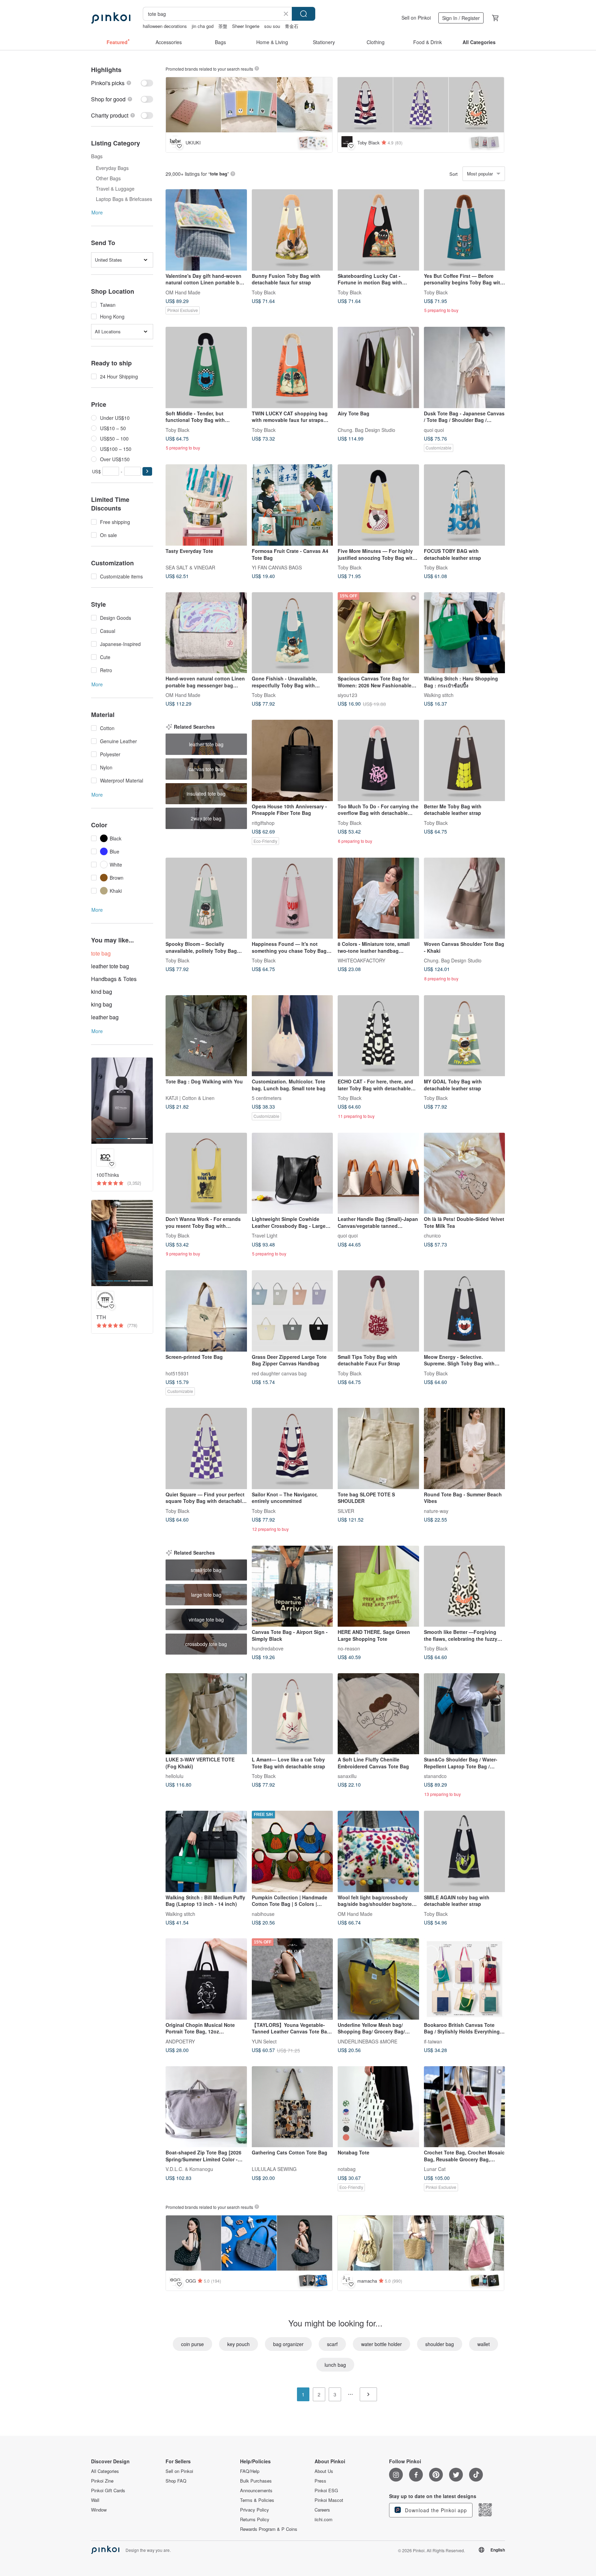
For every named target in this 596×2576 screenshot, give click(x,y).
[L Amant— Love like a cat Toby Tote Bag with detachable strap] (292, 1714)
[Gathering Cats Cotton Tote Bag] (292, 2107)
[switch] (122, 83)
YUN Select (264, 2041)
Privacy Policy (255, 2510)
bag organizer (288, 2344)
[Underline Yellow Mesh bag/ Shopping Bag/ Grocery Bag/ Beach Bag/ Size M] (378, 1979)
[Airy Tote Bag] (378, 367)
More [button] (97, 212)
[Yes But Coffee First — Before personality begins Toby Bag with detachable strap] (465, 230)
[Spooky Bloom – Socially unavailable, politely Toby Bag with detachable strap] (206, 898)
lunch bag (335, 2365)
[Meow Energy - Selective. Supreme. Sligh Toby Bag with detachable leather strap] (465, 1311)
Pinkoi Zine (102, 2481)
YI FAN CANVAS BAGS (277, 567)
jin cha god (203, 26)
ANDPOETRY (180, 2041)
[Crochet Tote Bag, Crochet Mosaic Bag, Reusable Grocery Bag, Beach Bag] (465, 2107)
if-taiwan (433, 2041)
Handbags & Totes (114, 979)
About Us (324, 2471)
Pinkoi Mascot (329, 2500)
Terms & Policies (257, 2500)
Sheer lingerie (246, 26)
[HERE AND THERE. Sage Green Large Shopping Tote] (378, 1586)
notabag (347, 2169)
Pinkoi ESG (326, 2491)
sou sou (272, 26)
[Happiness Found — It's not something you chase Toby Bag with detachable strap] (292, 898)
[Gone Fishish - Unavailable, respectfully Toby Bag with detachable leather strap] (292, 633)
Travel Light (265, 1235)
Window (99, 2510)
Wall (95, 2500)
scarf (332, 2344)
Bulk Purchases (256, 2481)
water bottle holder (381, 2344)
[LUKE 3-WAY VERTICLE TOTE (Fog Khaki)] (206, 1714)
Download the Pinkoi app (435, 2510)
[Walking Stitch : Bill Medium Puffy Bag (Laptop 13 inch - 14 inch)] (206, 1851)
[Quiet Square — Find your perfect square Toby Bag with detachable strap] (206, 1448)
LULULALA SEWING (274, 2169)
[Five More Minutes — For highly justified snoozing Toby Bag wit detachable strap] (378, 505)
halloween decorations (165, 26)
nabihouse (263, 1913)
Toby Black (264, 292)
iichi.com (324, 2519)
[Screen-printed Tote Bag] (206, 1311)
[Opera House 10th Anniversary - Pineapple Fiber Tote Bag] (292, 760)
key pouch (239, 2344)
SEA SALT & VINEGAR (190, 567)
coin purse (192, 2344)
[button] (147, 471)
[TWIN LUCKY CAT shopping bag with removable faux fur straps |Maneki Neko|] (292, 367)
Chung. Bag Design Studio (366, 430)
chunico (432, 1235)
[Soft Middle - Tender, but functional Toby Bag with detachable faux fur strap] (206, 367)
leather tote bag (110, 966)
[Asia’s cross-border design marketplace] (111, 18)
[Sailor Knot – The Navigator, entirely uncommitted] (292, 1448)
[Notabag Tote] (378, 2107)
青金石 (292, 26)
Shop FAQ (176, 2481)
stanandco (435, 1776)
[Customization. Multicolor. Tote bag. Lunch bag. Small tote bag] (292, 1036)
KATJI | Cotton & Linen (190, 1098)
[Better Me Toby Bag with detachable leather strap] (465, 760)
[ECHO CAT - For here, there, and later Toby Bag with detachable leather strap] (378, 1036)
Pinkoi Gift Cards (108, 2491)
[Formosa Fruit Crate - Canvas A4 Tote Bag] (292, 505)
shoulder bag (440, 2344)
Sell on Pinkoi (416, 18)
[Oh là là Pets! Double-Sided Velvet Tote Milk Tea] (465, 1173)
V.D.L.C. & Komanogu (189, 2169)
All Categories (105, 2471)
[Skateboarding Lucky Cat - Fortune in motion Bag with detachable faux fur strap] (378, 230)
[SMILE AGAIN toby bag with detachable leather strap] (465, 1851)
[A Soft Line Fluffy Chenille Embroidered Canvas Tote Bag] (378, 1714)
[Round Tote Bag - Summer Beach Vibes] (465, 1448)
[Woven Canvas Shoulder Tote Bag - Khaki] (465, 898)
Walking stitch (439, 695)
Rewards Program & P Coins (269, 2529)
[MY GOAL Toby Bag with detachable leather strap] (465, 1036)
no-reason (349, 1648)
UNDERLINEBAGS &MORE (367, 2041)
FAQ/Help (250, 2471)
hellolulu (175, 1776)
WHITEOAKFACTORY (361, 960)
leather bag (105, 1017)
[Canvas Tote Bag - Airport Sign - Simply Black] (292, 1586)
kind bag (102, 992)
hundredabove (268, 1648)
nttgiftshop (263, 822)
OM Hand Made (183, 292)
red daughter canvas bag (279, 1373)
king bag (102, 1004)
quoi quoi (434, 430)
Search (304, 14)
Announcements (256, 2491)
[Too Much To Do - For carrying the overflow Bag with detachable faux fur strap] (378, 760)
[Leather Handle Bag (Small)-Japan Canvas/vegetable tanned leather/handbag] (378, 1173)
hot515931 (177, 1373)
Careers (322, 2510)
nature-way (436, 1511)
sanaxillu (347, 1776)
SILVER (346, 1511)
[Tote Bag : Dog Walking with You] (206, 1036)
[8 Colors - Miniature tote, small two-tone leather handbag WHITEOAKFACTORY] (378, 898)
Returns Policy (255, 2519)
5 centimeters (267, 1098)
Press (320, 2481)
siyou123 (347, 695)
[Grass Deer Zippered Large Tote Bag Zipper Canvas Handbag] (292, 1311)
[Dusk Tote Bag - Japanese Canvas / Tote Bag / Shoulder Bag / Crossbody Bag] (465, 367)
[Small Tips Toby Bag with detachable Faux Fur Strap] (378, 1311)
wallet (484, 2344)
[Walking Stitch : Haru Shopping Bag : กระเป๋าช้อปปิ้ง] (465, 633)
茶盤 (223, 26)
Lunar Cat (435, 2169)
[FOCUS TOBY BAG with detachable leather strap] (465, 505)
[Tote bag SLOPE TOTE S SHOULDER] (378, 1448)
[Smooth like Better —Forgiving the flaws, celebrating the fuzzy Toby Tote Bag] (465, 1586)
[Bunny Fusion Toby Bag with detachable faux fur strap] (292, 230)
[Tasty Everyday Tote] (206, 505)
